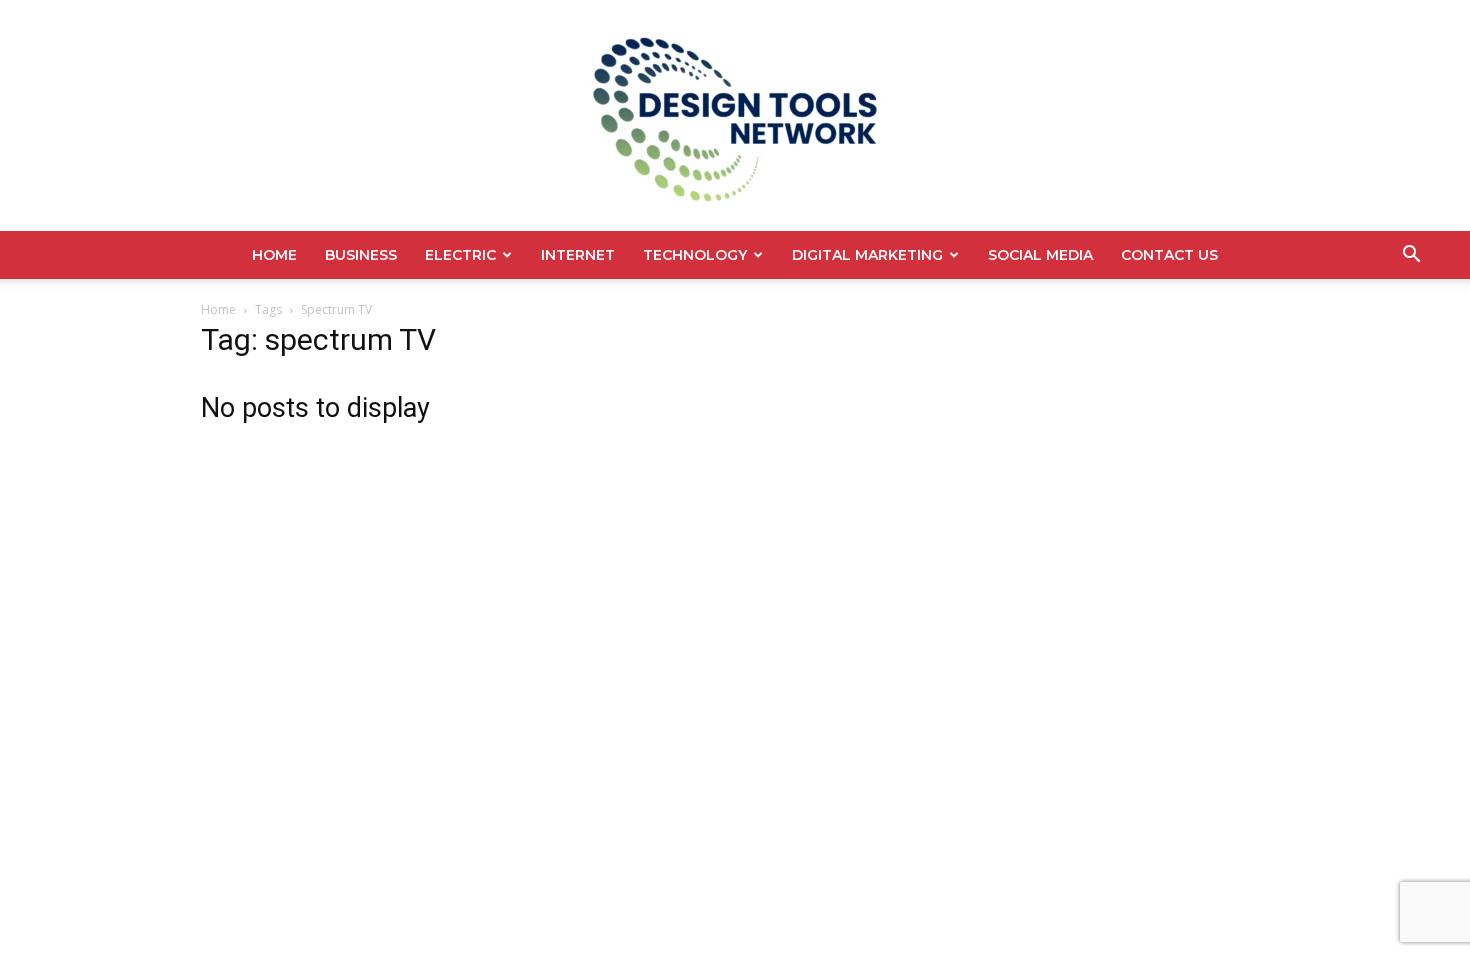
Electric (460, 255)
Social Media (1040, 255)
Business (361, 255)
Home (274, 255)
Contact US (1169, 255)
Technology (695, 255)
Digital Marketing (867, 255)
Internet (578, 255)
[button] (1411, 256)
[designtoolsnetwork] (735, 115)
